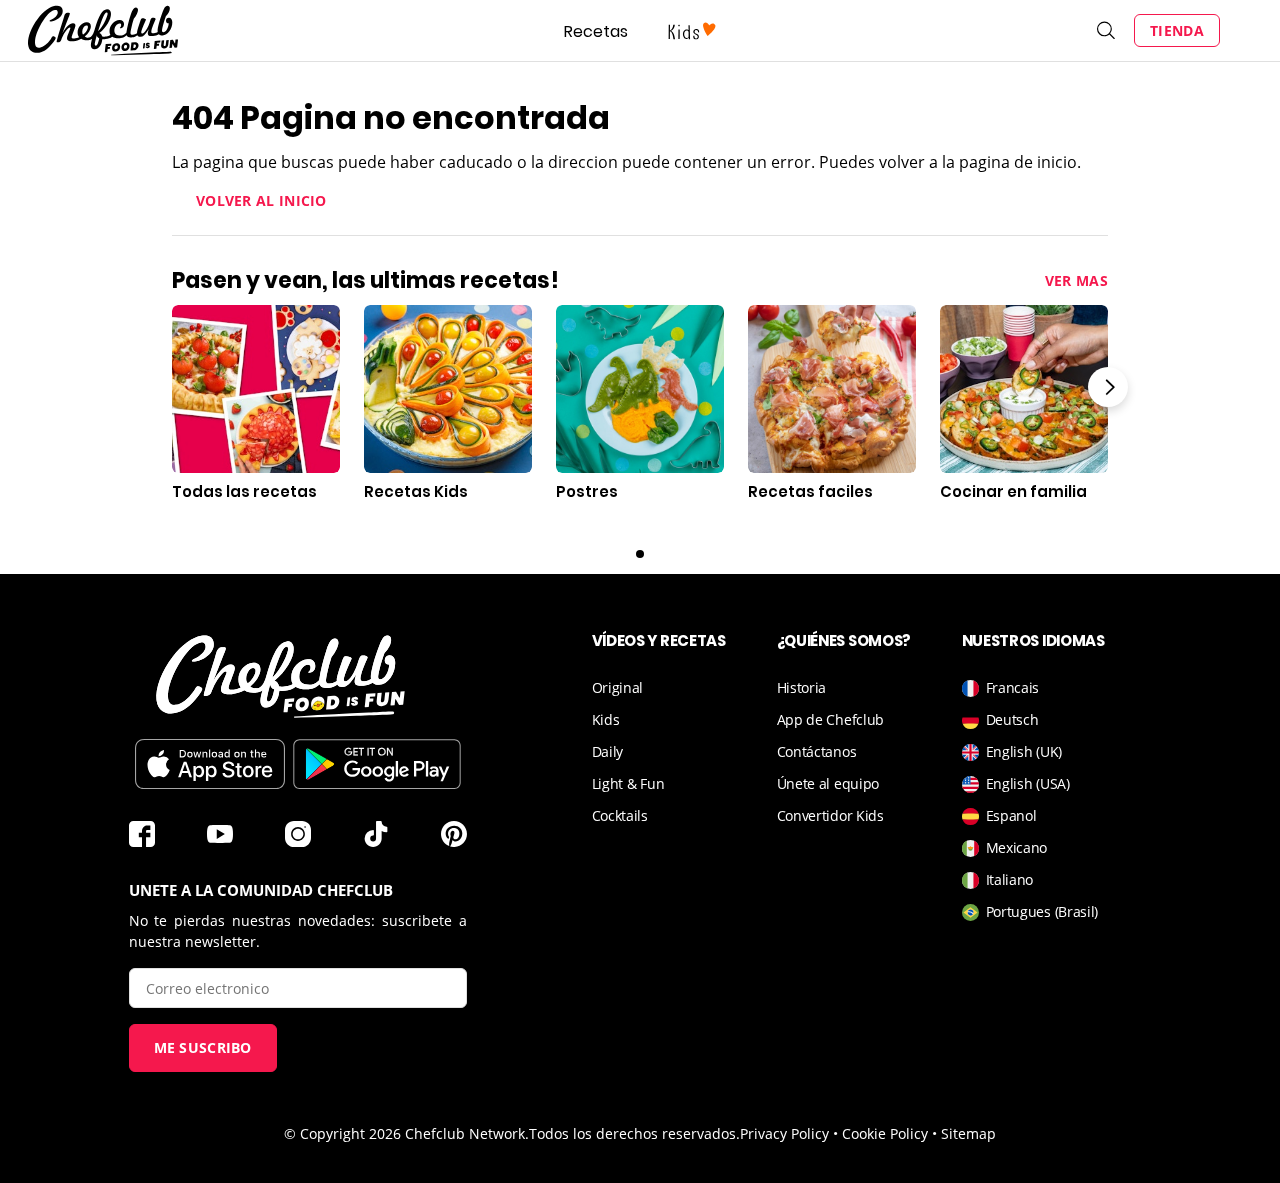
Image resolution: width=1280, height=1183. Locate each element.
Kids (606, 719)
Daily (608, 751)
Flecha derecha (1108, 387)
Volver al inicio (261, 200)
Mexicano (1017, 847)
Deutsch (1012, 719)
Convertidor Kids (830, 815)
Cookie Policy (885, 1133)
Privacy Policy (784, 1133)
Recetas (596, 31)
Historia (802, 687)
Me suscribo (203, 1047)
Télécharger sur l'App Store (210, 764)
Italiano (1010, 879)
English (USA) (1028, 783)
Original (618, 687)
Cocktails (620, 815)
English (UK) (1024, 751)
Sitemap (968, 1133)
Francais (1013, 687)
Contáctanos (817, 751)
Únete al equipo (828, 783)
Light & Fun (628, 783)
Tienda (1177, 30)
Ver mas (1076, 280)
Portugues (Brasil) (1042, 911)
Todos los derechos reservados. (634, 1133)
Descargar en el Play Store (377, 764)
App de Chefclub (831, 719)
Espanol (1011, 815)
